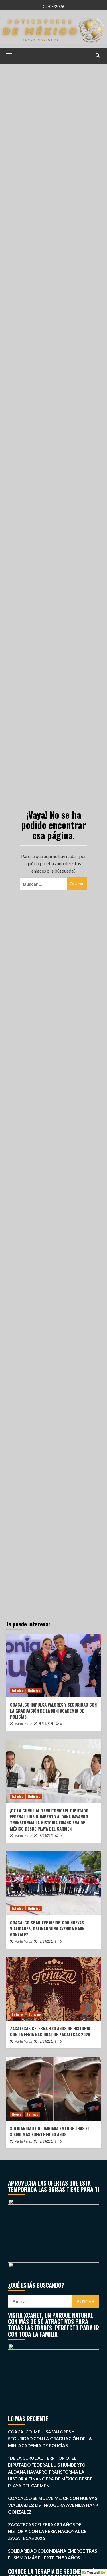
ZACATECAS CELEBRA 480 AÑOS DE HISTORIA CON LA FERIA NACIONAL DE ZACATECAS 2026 (50, 2031)
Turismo (35, 2014)
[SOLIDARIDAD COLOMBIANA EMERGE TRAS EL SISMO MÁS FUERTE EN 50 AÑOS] (53, 2089)
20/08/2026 (46, 1723)
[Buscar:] (44, 884)
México (17, 2114)
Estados (17, 1691)
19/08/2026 (46, 1835)
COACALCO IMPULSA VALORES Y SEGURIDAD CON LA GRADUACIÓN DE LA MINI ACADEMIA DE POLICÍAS (53, 1711)
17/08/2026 (46, 2041)
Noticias (34, 1691)
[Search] (98, 55)
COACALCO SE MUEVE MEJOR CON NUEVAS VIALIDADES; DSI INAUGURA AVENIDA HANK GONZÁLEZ (47, 1928)
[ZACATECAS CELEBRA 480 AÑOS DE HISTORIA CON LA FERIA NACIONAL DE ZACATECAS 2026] (53, 1989)
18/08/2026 (46, 1941)
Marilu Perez (23, 1724)
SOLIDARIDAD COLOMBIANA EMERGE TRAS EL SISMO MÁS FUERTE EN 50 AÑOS (50, 2131)
